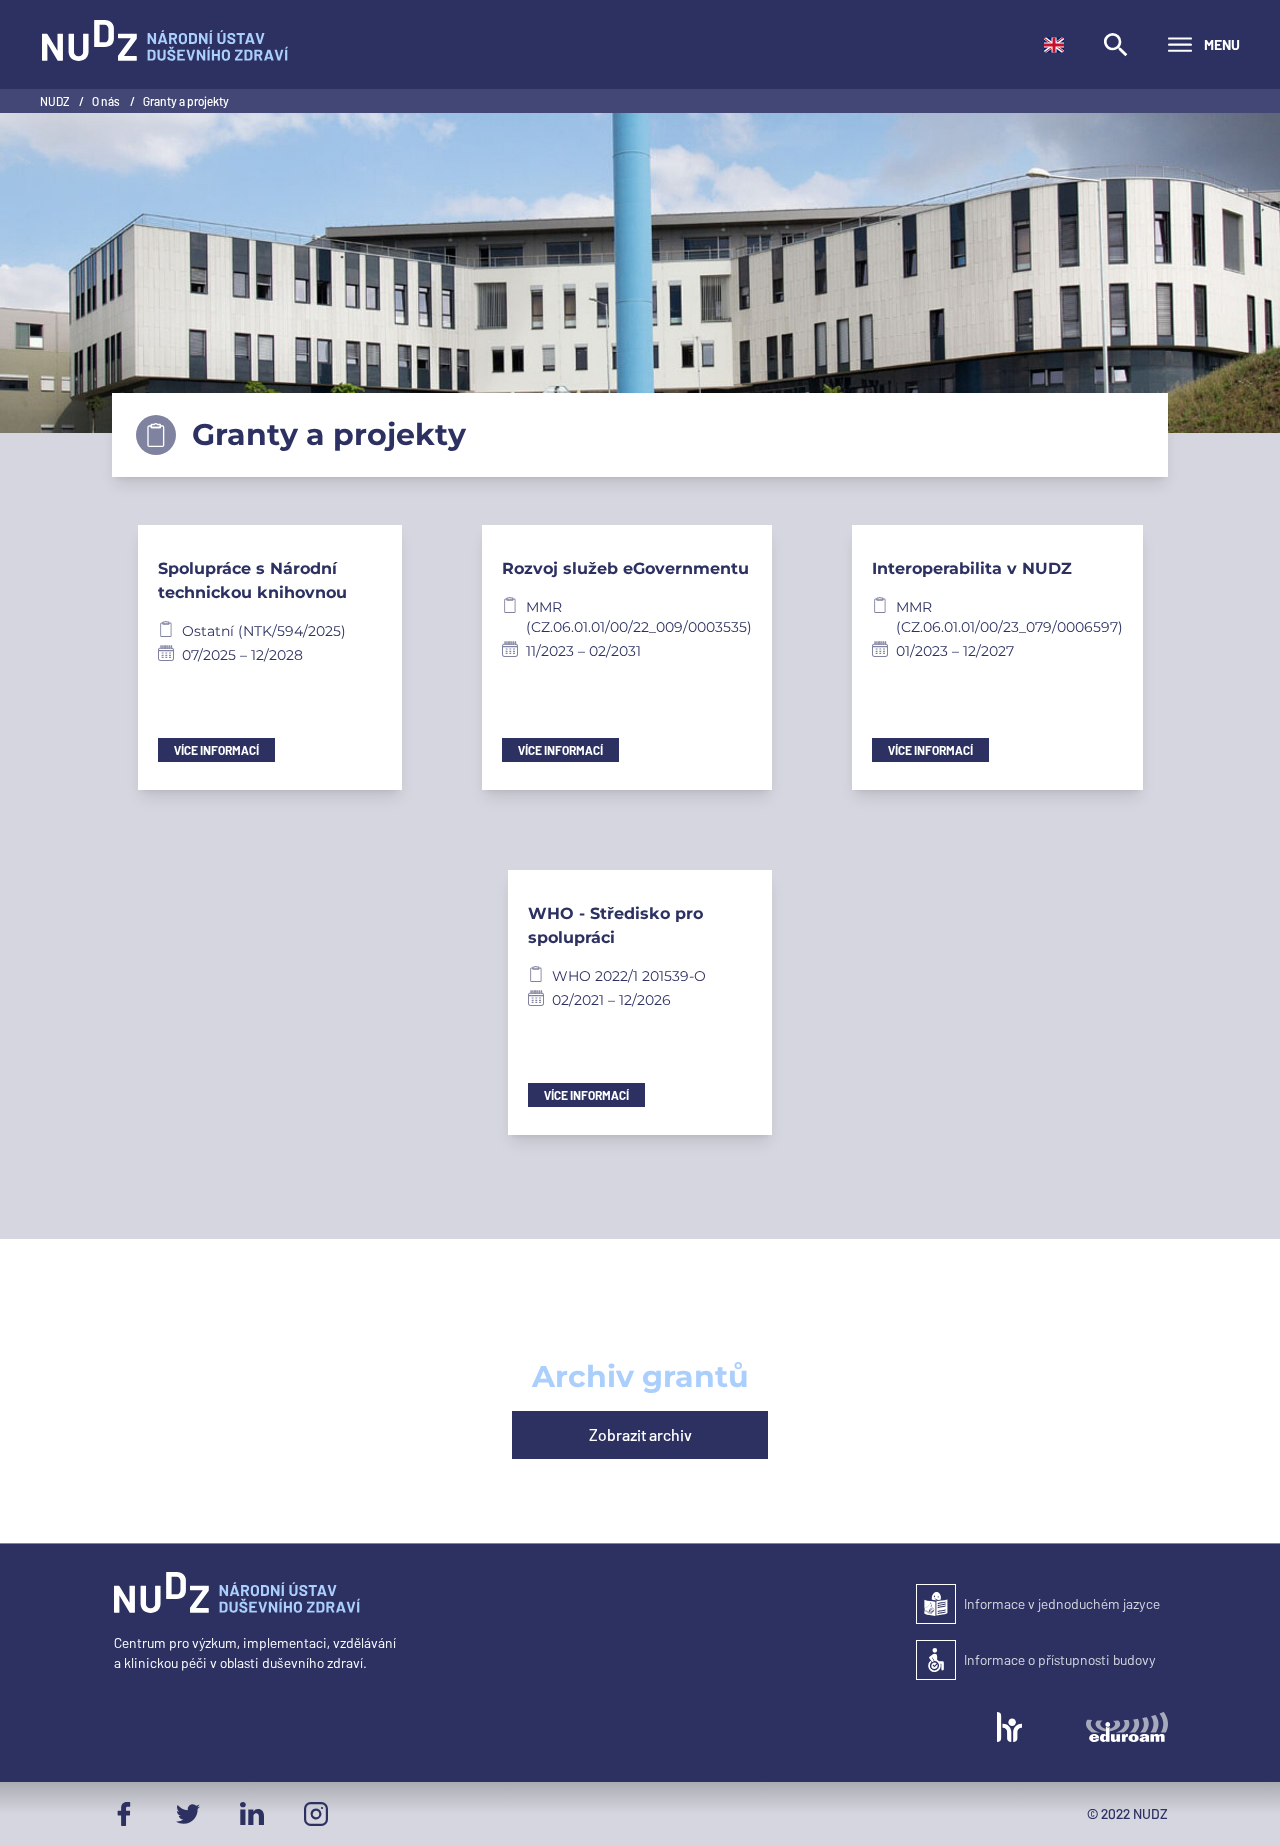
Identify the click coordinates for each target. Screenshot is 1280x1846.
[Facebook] (124, 1814)
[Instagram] (316, 1814)
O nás (107, 101)
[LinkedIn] (252, 1814)
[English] (1054, 45)
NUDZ (55, 101)
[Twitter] (188, 1814)
